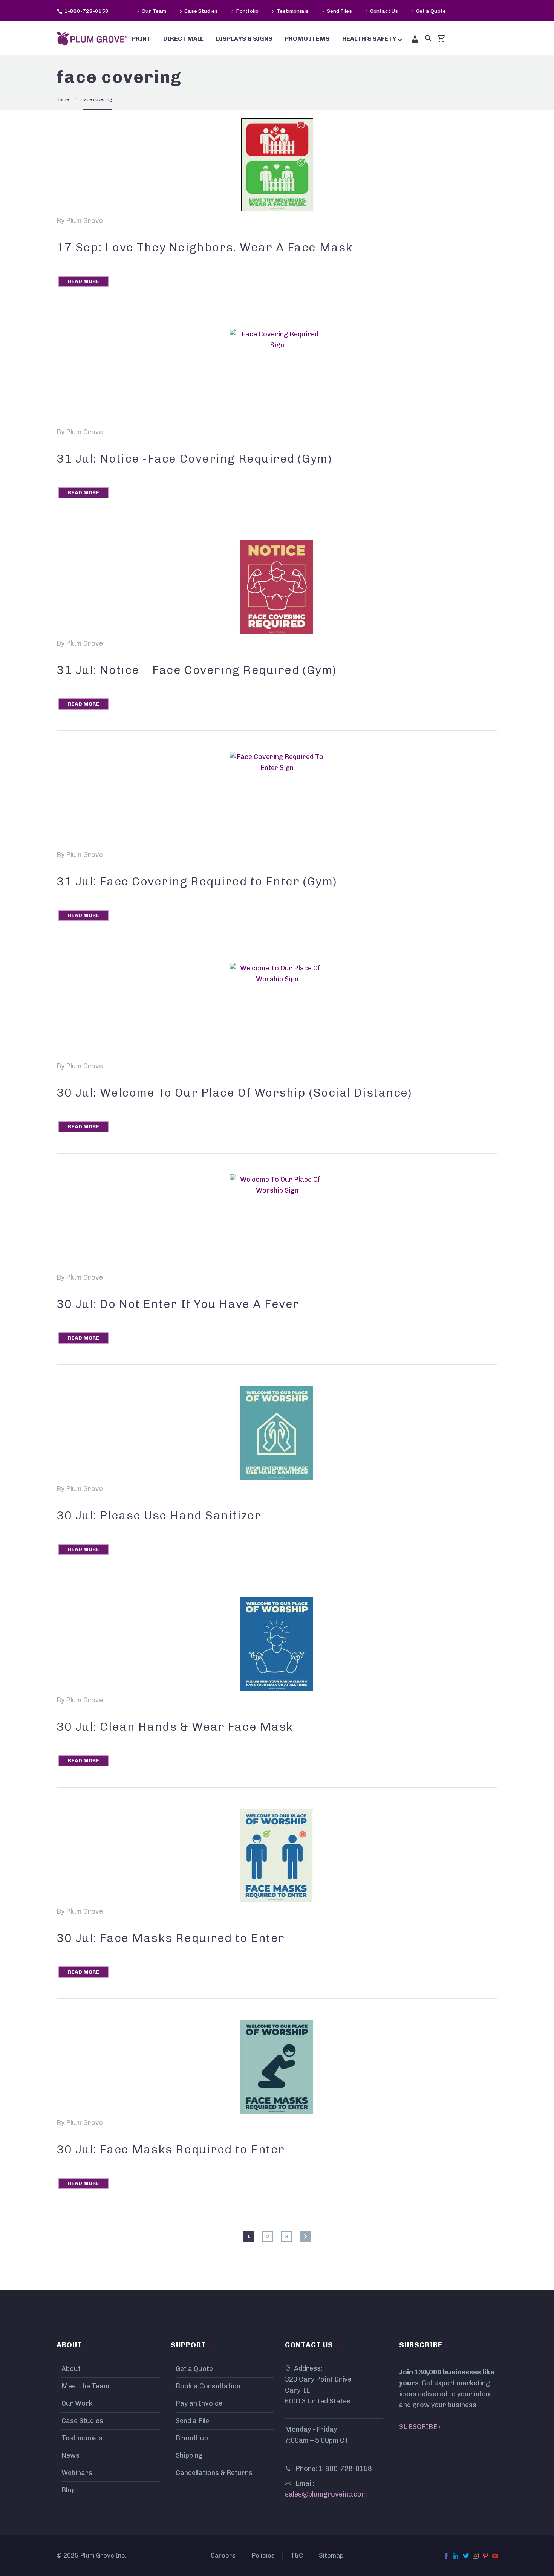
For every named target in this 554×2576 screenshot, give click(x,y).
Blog (69, 2490)
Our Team (154, 11)
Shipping (189, 2455)
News (70, 2455)
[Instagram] (476, 2556)
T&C (297, 2555)
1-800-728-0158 (86, 11)
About (71, 2369)
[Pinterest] (485, 2556)
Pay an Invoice (199, 2403)
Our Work (77, 2403)
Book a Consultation (208, 2386)
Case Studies (201, 11)
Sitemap (331, 2555)
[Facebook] (446, 2556)
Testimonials (293, 11)
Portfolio (247, 11)
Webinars (77, 2473)
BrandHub (192, 2438)
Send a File (192, 2421)
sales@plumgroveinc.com (326, 2494)
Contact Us (384, 11)
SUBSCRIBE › (420, 2427)
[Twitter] (466, 2556)
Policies (263, 2555)
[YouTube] (495, 2556)
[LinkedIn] (456, 2556)
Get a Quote (431, 11)
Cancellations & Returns (214, 2473)
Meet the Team (85, 2386)
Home (63, 99)
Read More (83, 281)
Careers (223, 2555)
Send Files (339, 11)
